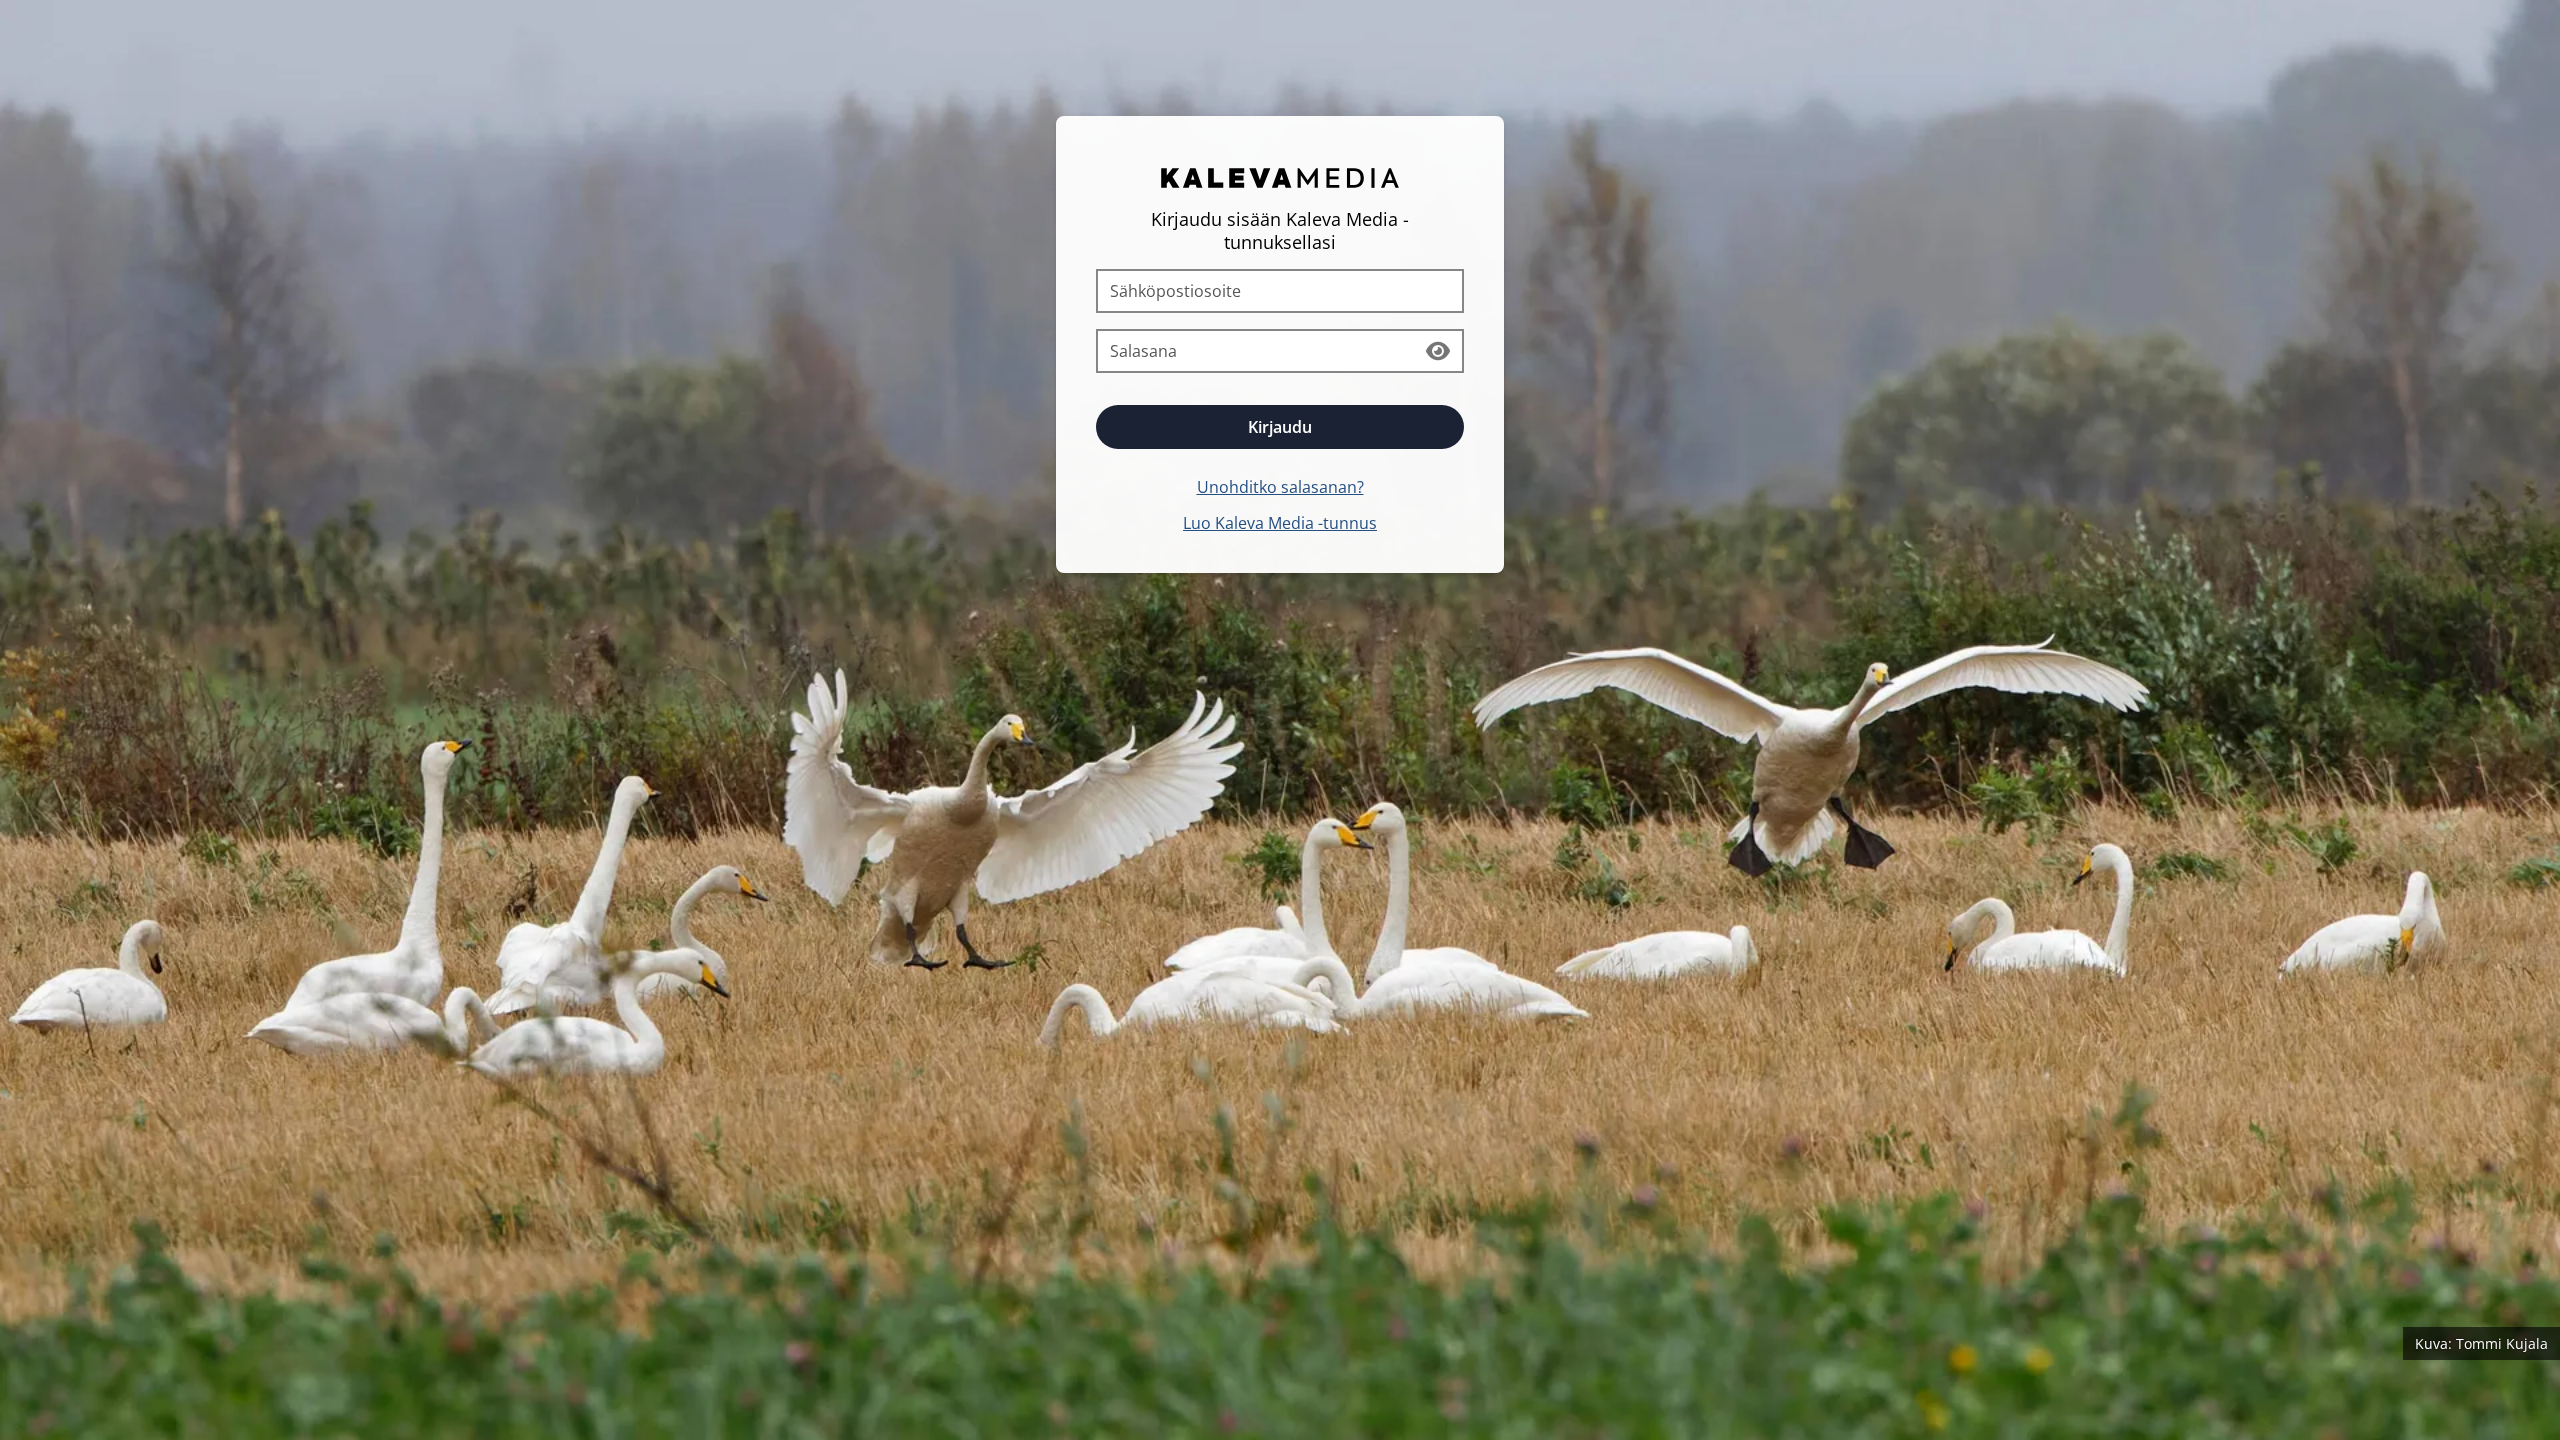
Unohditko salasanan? (1280, 487)
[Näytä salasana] (1438, 351)
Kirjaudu (1280, 427)
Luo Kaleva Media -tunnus (1280, 523)
